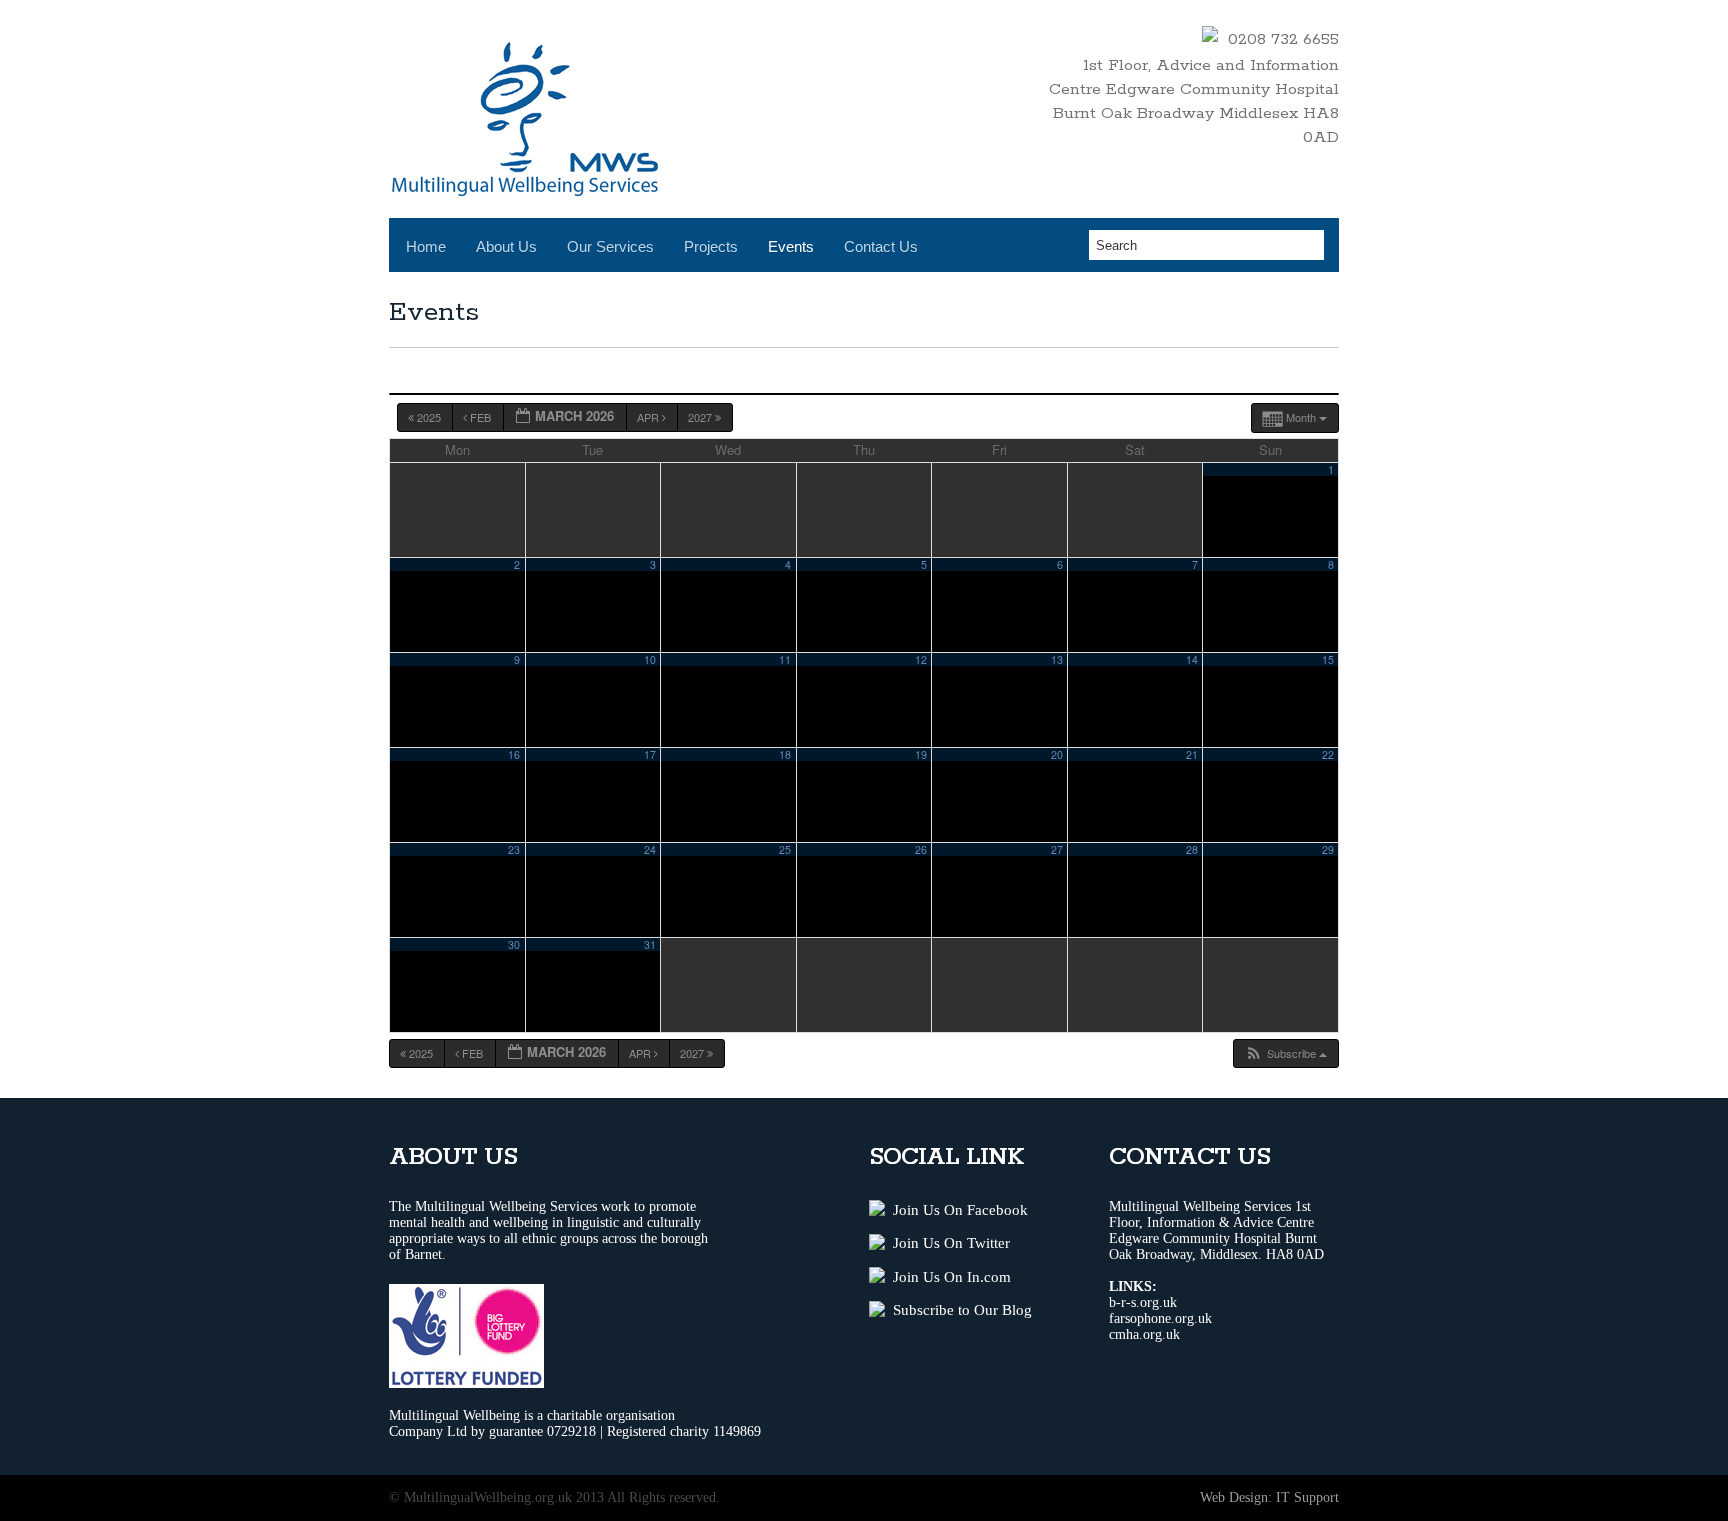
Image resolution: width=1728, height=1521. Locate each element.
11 (785, 659)
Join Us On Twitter (947, 1243)
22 (1328, 754)
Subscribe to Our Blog (958, 1310)
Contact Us (881, 246)
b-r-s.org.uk (1143, 1302)
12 (921, 659)
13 (1057, 659)
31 (650, 944)
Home (426, 246)
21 (1192, 754)
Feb (480, 417)
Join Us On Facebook (956, 1210)
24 (650, 849)
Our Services (610, 246)
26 (921, 849)
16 (514, 754)
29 (1328, 849)
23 (514, 849)
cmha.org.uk (1144, 1334)
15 (1328, 659)
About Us (506, 246)
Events (791, 246)
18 (785, 754)
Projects (711, 246)
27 (1057, 849)
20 (1057, 754)
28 (1192, 849)
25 (785, 849)
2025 (429, 417)
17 (650, 754)
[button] (1285, 1053)
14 (1192, 659)
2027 (701, 417)
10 (650, 659)
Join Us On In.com (948, 1277)
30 (514, 944)
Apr (649, 417)
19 (921, 754)
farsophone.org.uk (1160, 1318)
